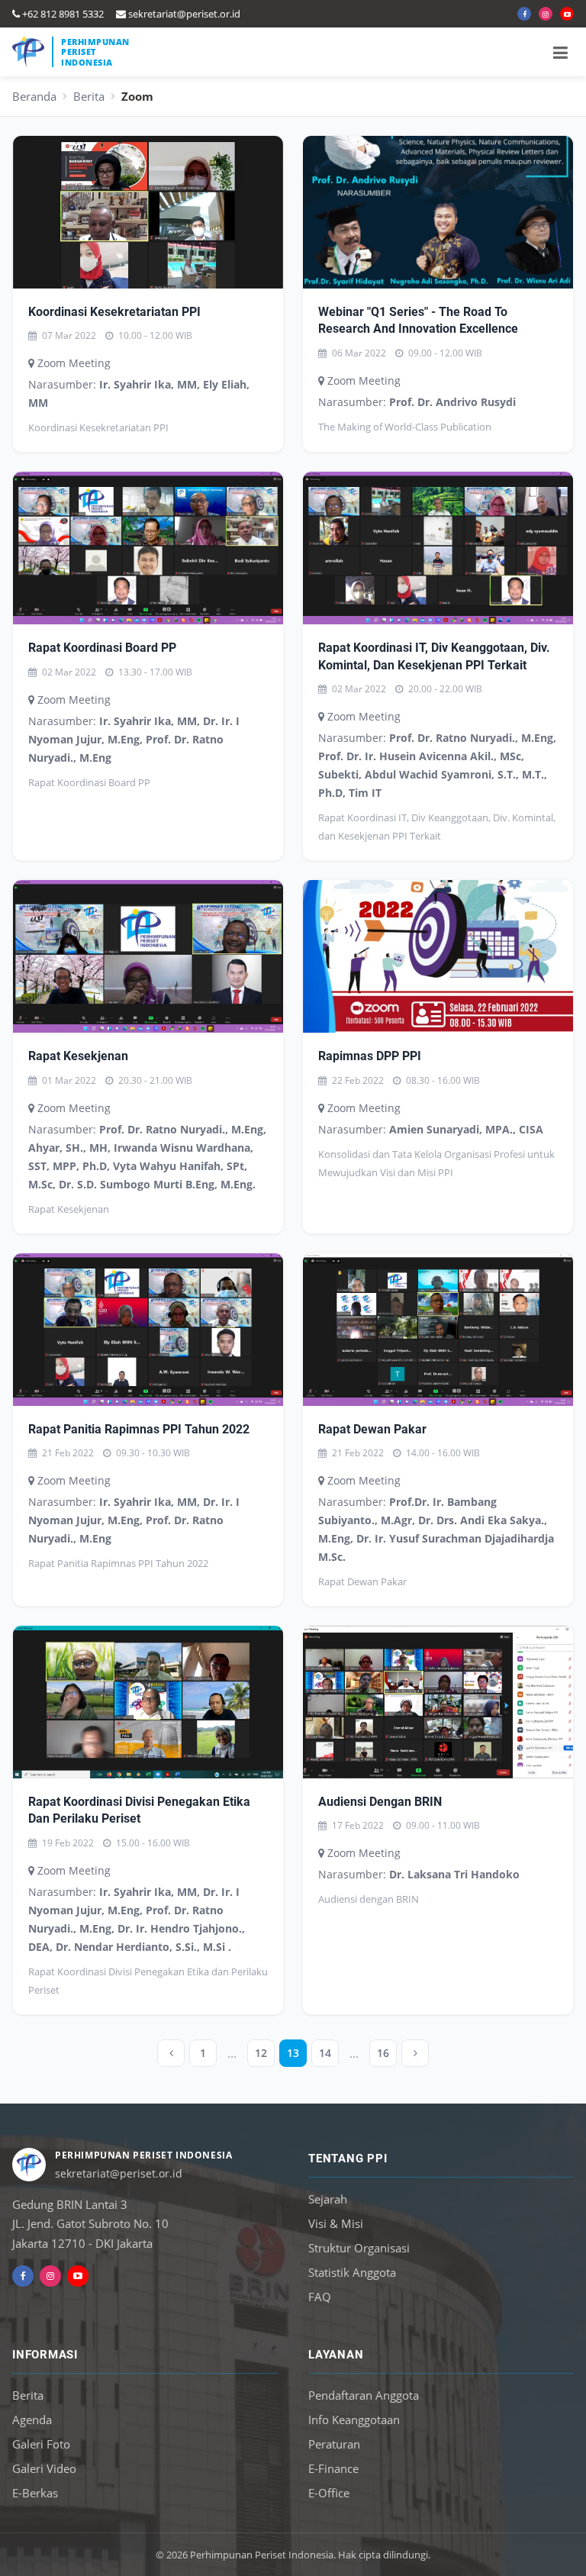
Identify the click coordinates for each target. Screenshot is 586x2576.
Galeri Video (44, 2468)
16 (383, 2053)
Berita (89, 96)
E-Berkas (35, 2493)
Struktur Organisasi (359, 2248)
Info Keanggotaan (354, 2420)
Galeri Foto (41, 2444)
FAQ (320, 2297)
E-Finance (333, 2468)
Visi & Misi (336, 2223)
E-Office (329, 2493)
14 (325, 2053)
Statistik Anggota (352, 2272)
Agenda (32, 2420)
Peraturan (334, 2444)
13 (293, 2053)
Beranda (34, 96)
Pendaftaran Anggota (364, 2395)
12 (261, 2053)
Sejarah (328, 2199)
